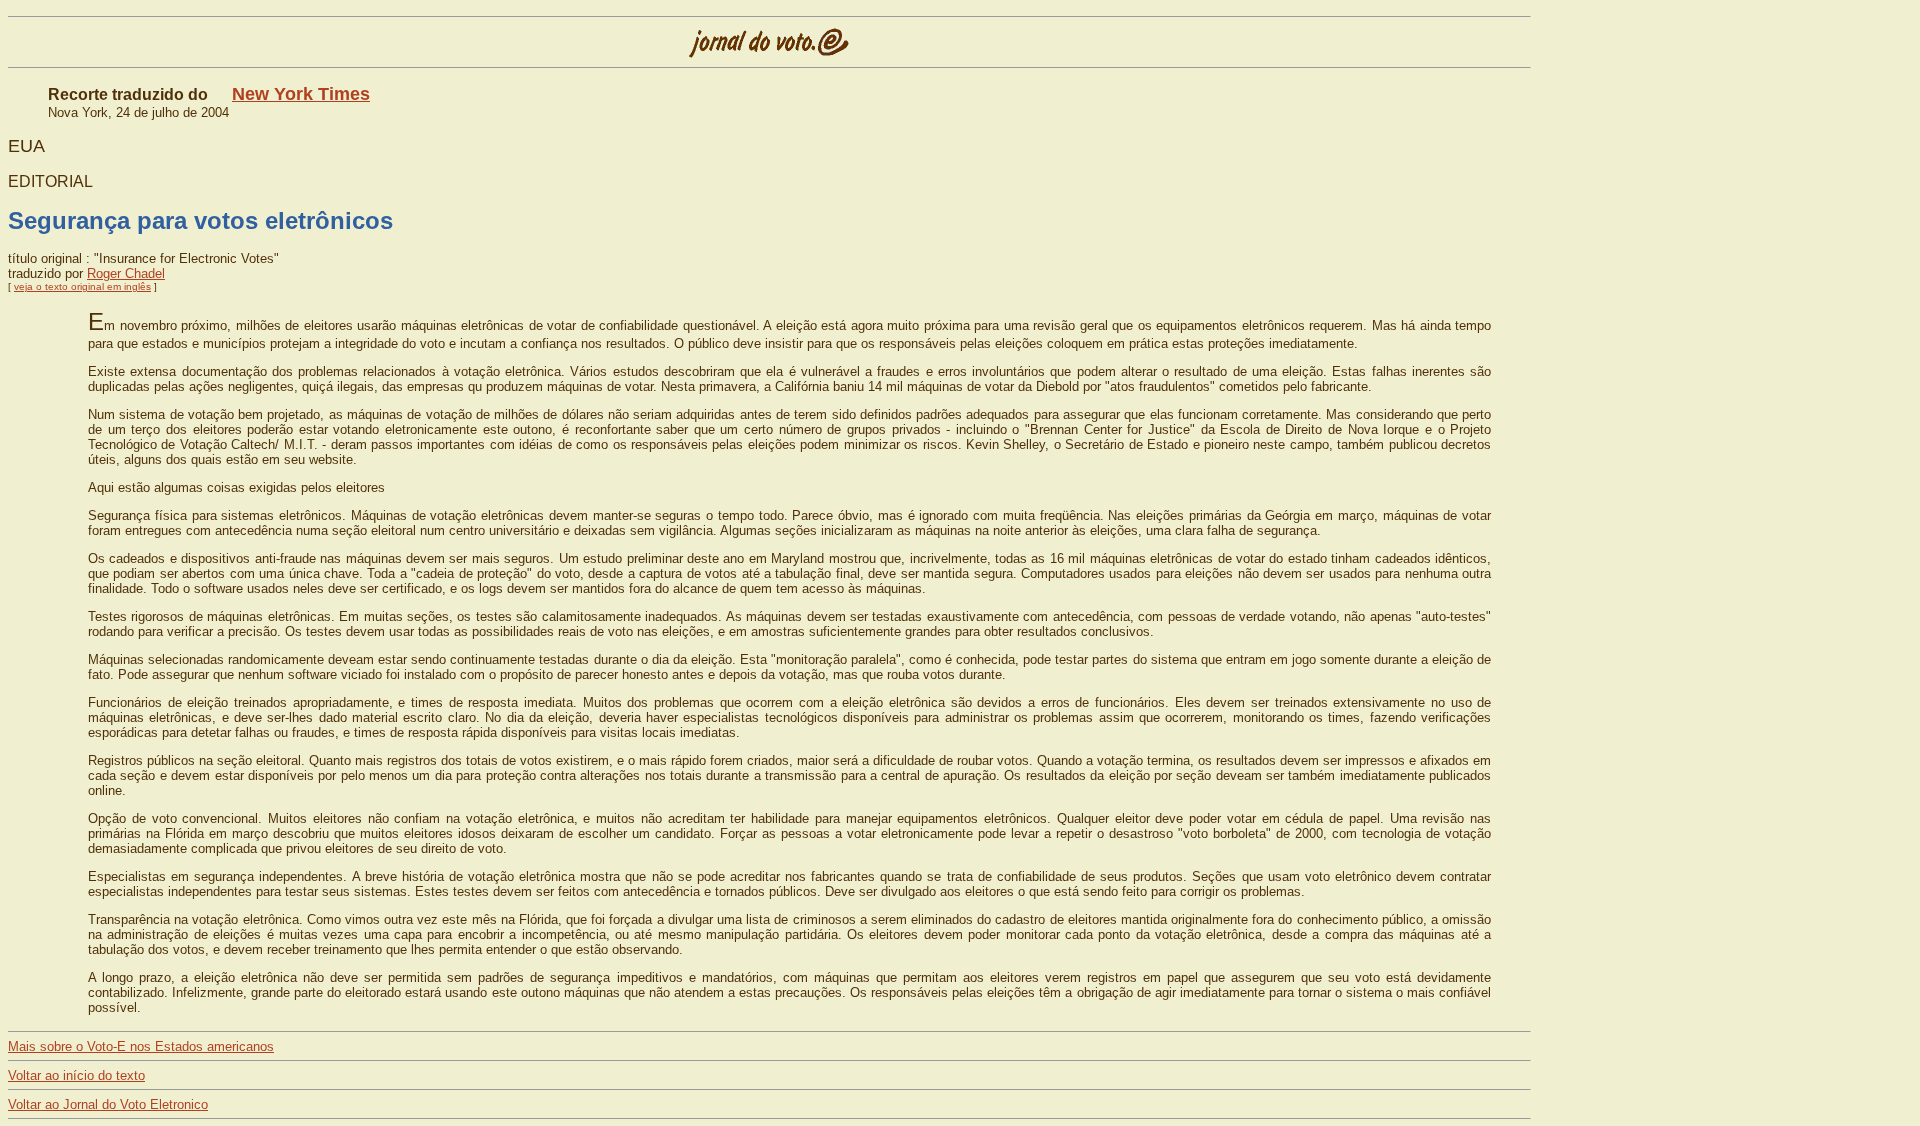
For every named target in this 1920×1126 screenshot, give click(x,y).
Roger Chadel (126, 273)
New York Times (301, 94)
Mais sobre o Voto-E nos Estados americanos (141, 1046)
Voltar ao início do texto (76, 1075)
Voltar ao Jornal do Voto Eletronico (108, 1104)
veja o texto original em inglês (82, 286)
